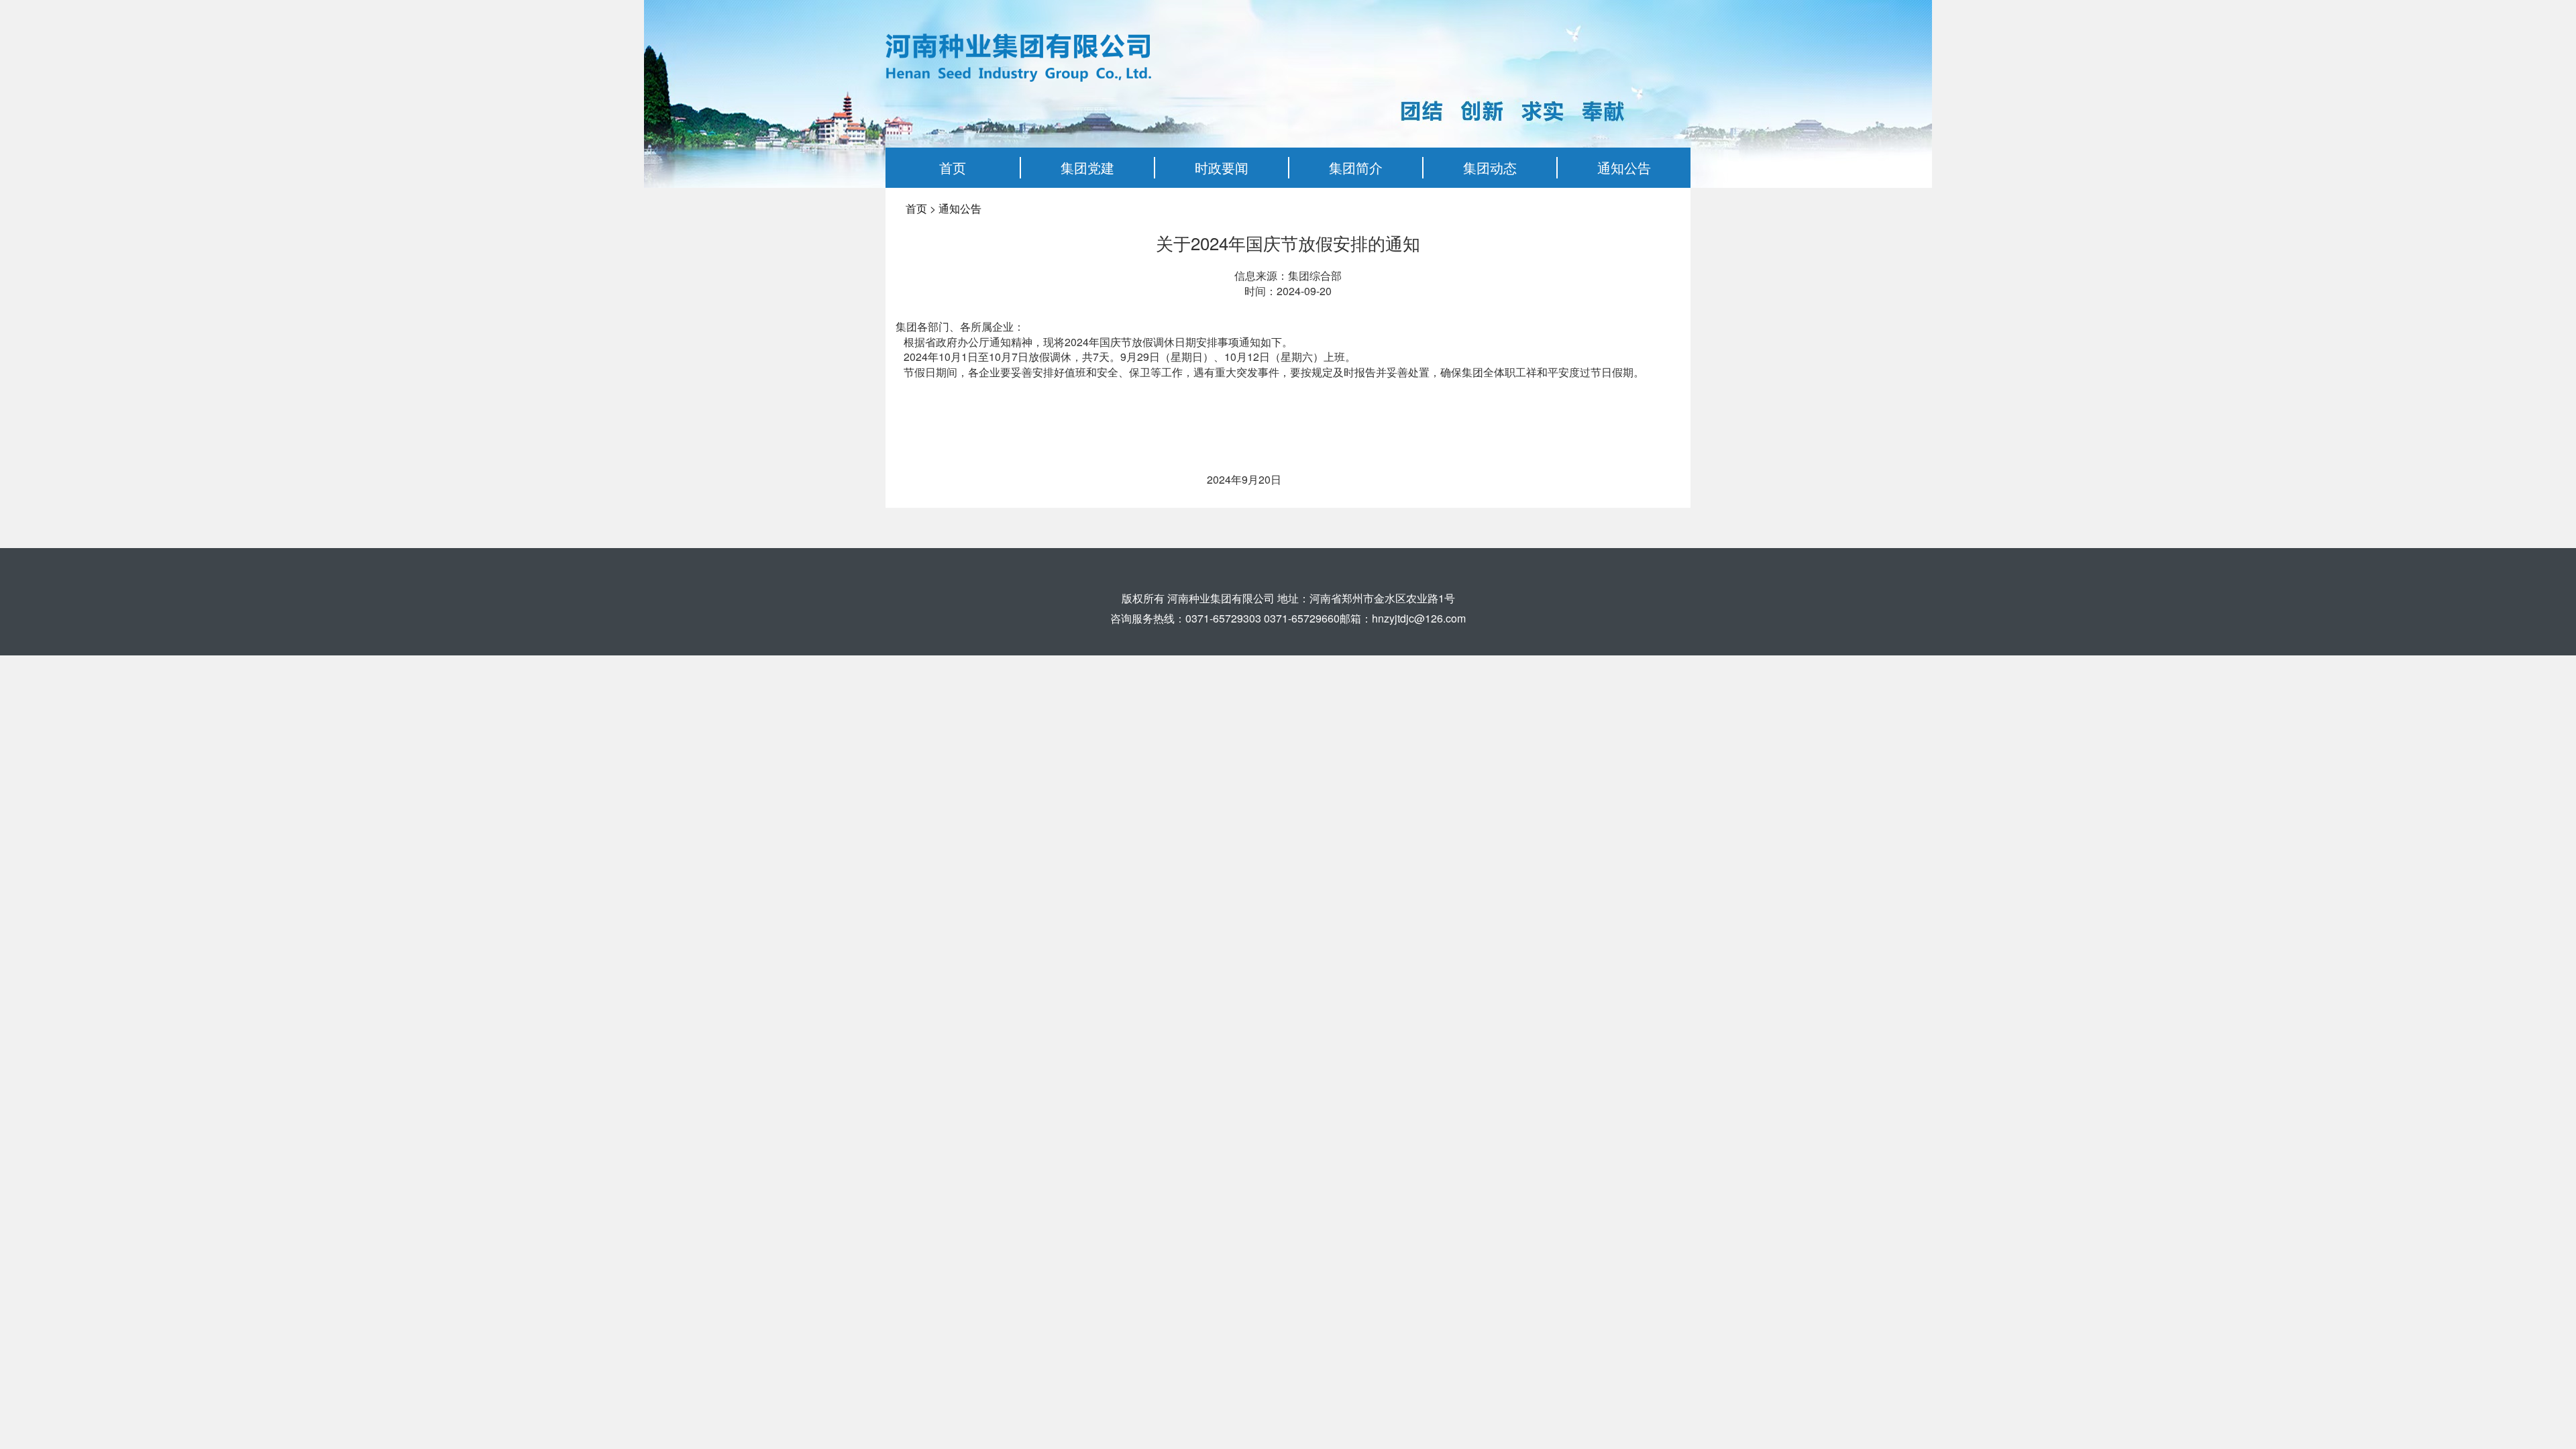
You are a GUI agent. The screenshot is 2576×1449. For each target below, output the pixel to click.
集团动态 (1490, 167)
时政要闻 (1222, 167)
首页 (953, 167)
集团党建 (1087, 167)
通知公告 (1624, 167)
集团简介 (1356, 167)
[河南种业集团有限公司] (1018, 56)
